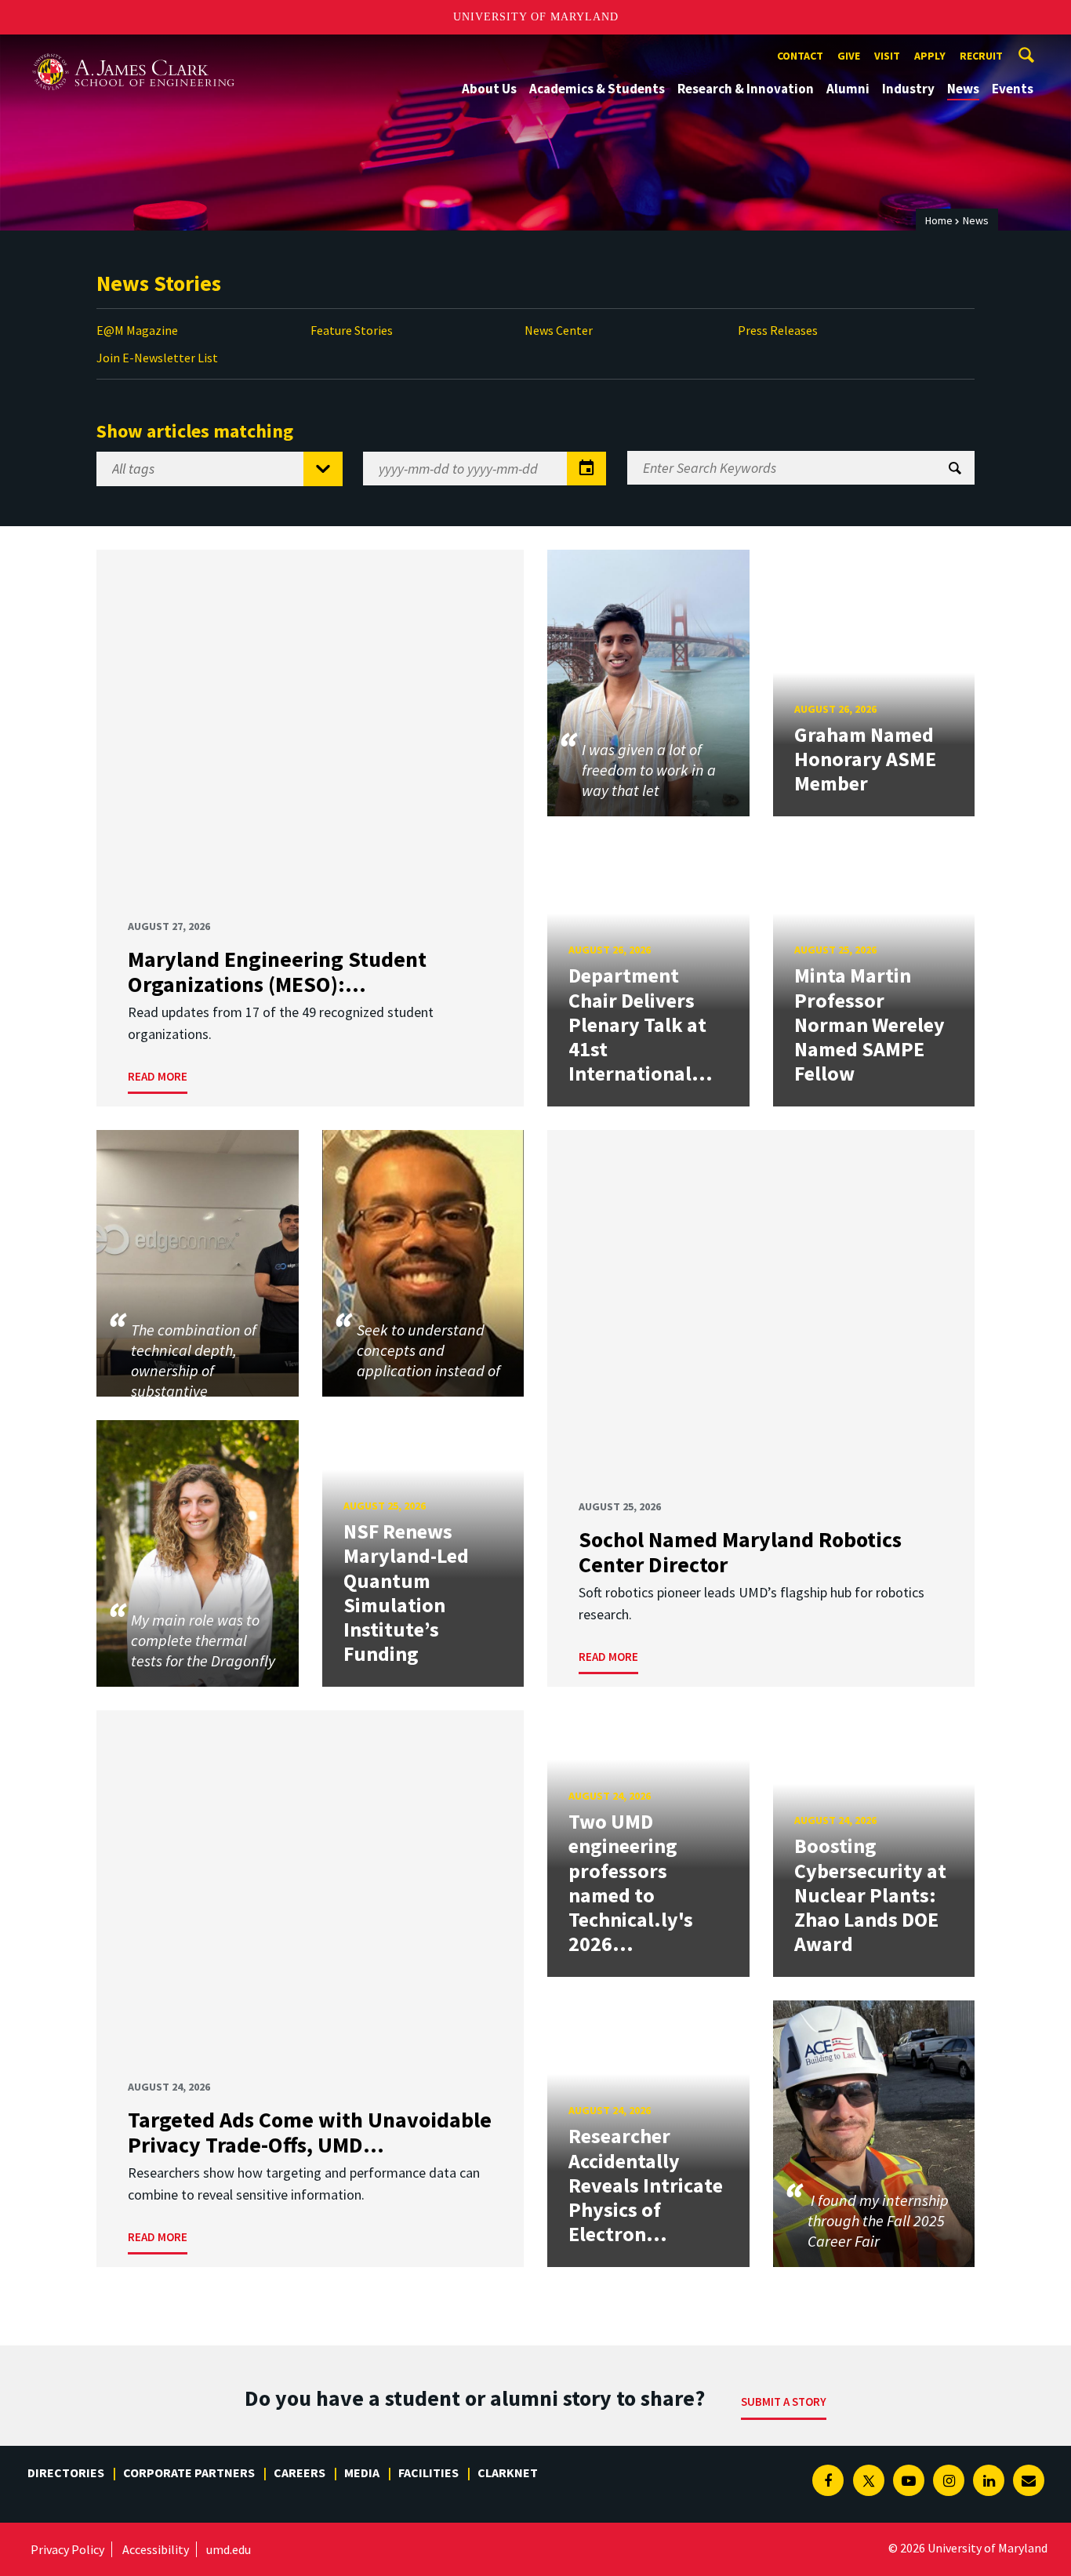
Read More (158, 1076)
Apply (930, 56)
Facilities (428, 2472)
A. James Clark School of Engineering (133, 49)
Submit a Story (784, 2402)
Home (939, 220)
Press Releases (778, 330)
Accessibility (156, 2549)
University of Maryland (536, 17)
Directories (66, 2472)
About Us (489, 89)
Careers (300, 2472)
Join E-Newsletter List (157, 358)
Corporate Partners (189, 2472)
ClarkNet (508, 2472)
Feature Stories (352, 330)
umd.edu (229, 2549)
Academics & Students (597, 89)
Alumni (848, 89)
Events (1013, 89)
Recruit (981, 56)
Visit (887, 56)
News (963, 89)
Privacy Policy (67, 2549)
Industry (908, 89)
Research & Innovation (746, 89)
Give (849, 56)
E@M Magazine (137, 330)
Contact (800, 56)
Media (362, 2472)
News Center (559, 330)
